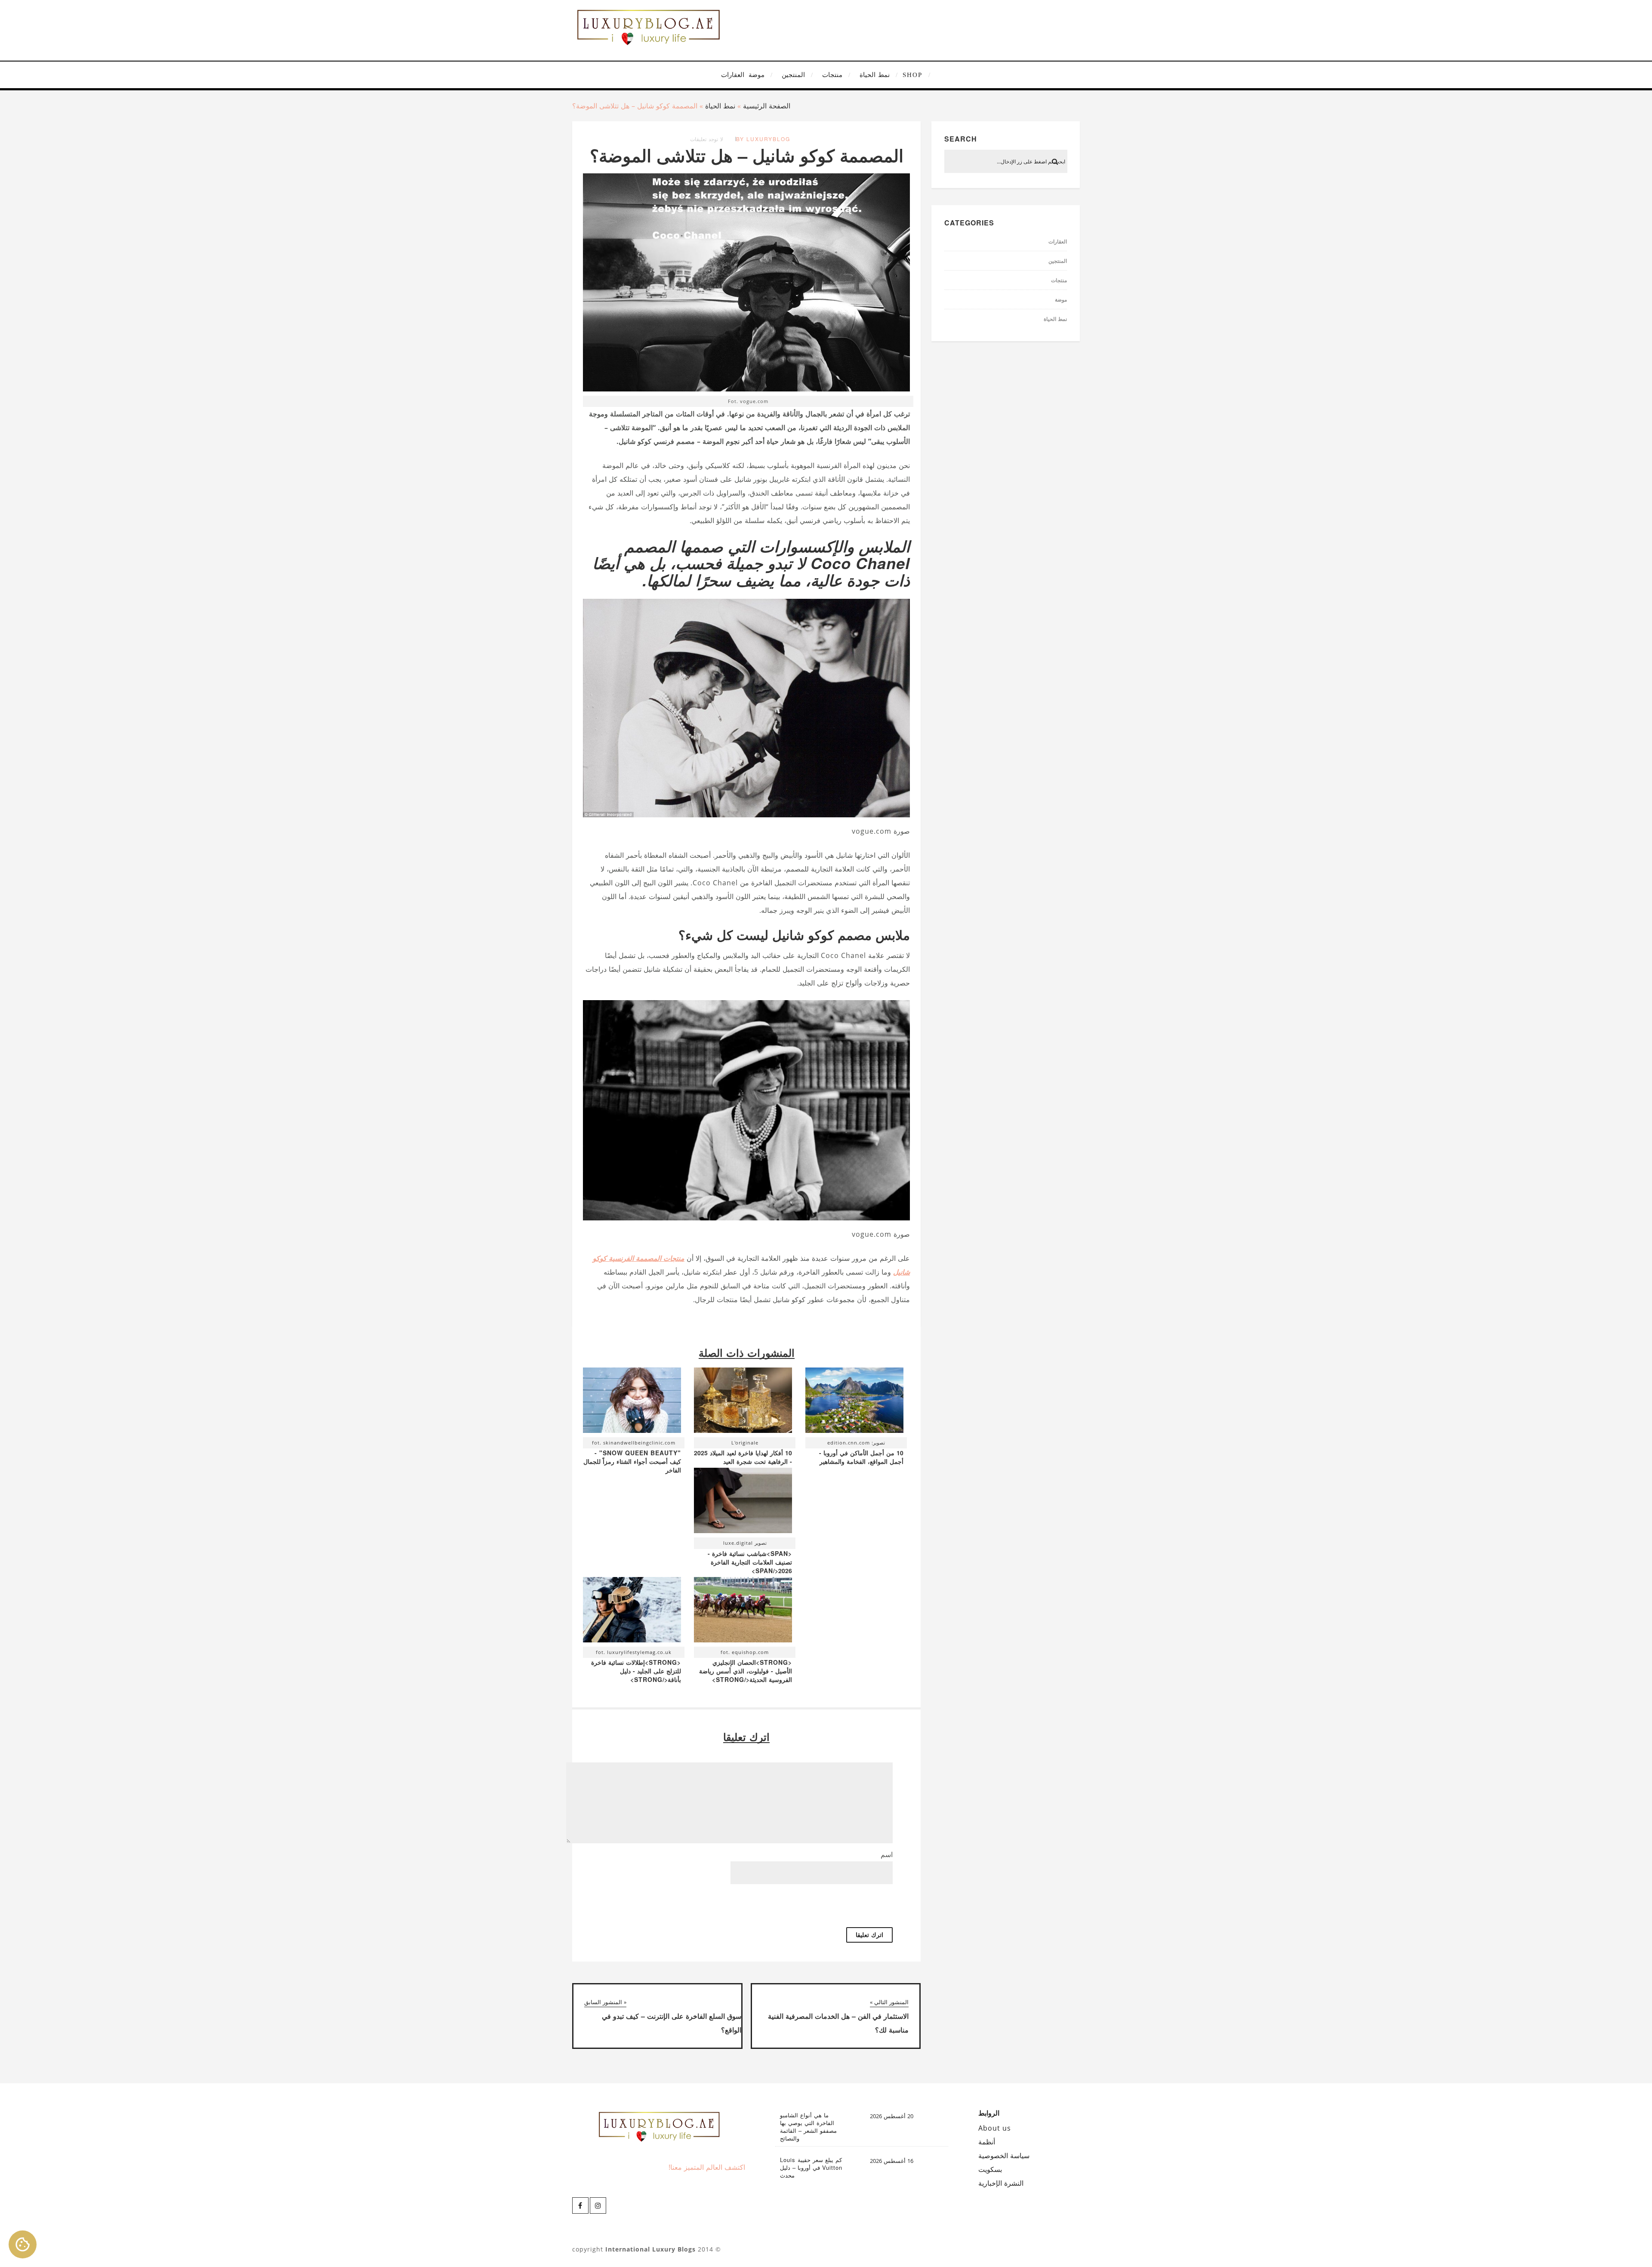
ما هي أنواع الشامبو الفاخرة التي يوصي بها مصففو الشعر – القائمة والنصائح (808, 2127)
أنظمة (987, 2142)
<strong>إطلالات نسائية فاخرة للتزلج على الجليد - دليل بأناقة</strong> (636, 1671)
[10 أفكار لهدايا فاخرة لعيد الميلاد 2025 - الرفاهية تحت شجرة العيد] (743, 1402)
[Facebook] (580, 2205)
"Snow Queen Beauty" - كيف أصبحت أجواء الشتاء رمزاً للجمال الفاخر (632, 1461)
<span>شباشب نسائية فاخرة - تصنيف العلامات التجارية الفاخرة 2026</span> (750, 1562)
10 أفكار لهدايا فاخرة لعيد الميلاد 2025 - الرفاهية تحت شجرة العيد (743, 1457)
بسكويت (990, 2169)
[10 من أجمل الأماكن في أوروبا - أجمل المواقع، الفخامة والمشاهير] (854, 1402)
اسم (887, 1854)
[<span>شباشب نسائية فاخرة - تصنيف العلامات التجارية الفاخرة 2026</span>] (743, 1503)
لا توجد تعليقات (707, 139)
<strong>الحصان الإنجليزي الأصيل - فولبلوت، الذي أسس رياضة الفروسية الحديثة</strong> (746, 1671)
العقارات (733, 75)
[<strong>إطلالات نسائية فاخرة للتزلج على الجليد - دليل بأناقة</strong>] (632, 1612)
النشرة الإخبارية (1001, 2183)
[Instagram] (598, 2205)
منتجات (832, 75)
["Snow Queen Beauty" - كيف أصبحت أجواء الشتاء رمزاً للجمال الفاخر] (632, 1402)
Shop (912, 75)
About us (995, 2128)
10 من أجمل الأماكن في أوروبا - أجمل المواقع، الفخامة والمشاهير (861, 1457)
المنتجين (793, 75)
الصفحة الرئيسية (767, 106)
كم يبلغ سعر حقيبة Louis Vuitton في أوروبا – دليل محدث (811, 2168)
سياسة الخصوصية (1004, 2156)
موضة (757, 75)
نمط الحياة (875, 75)
